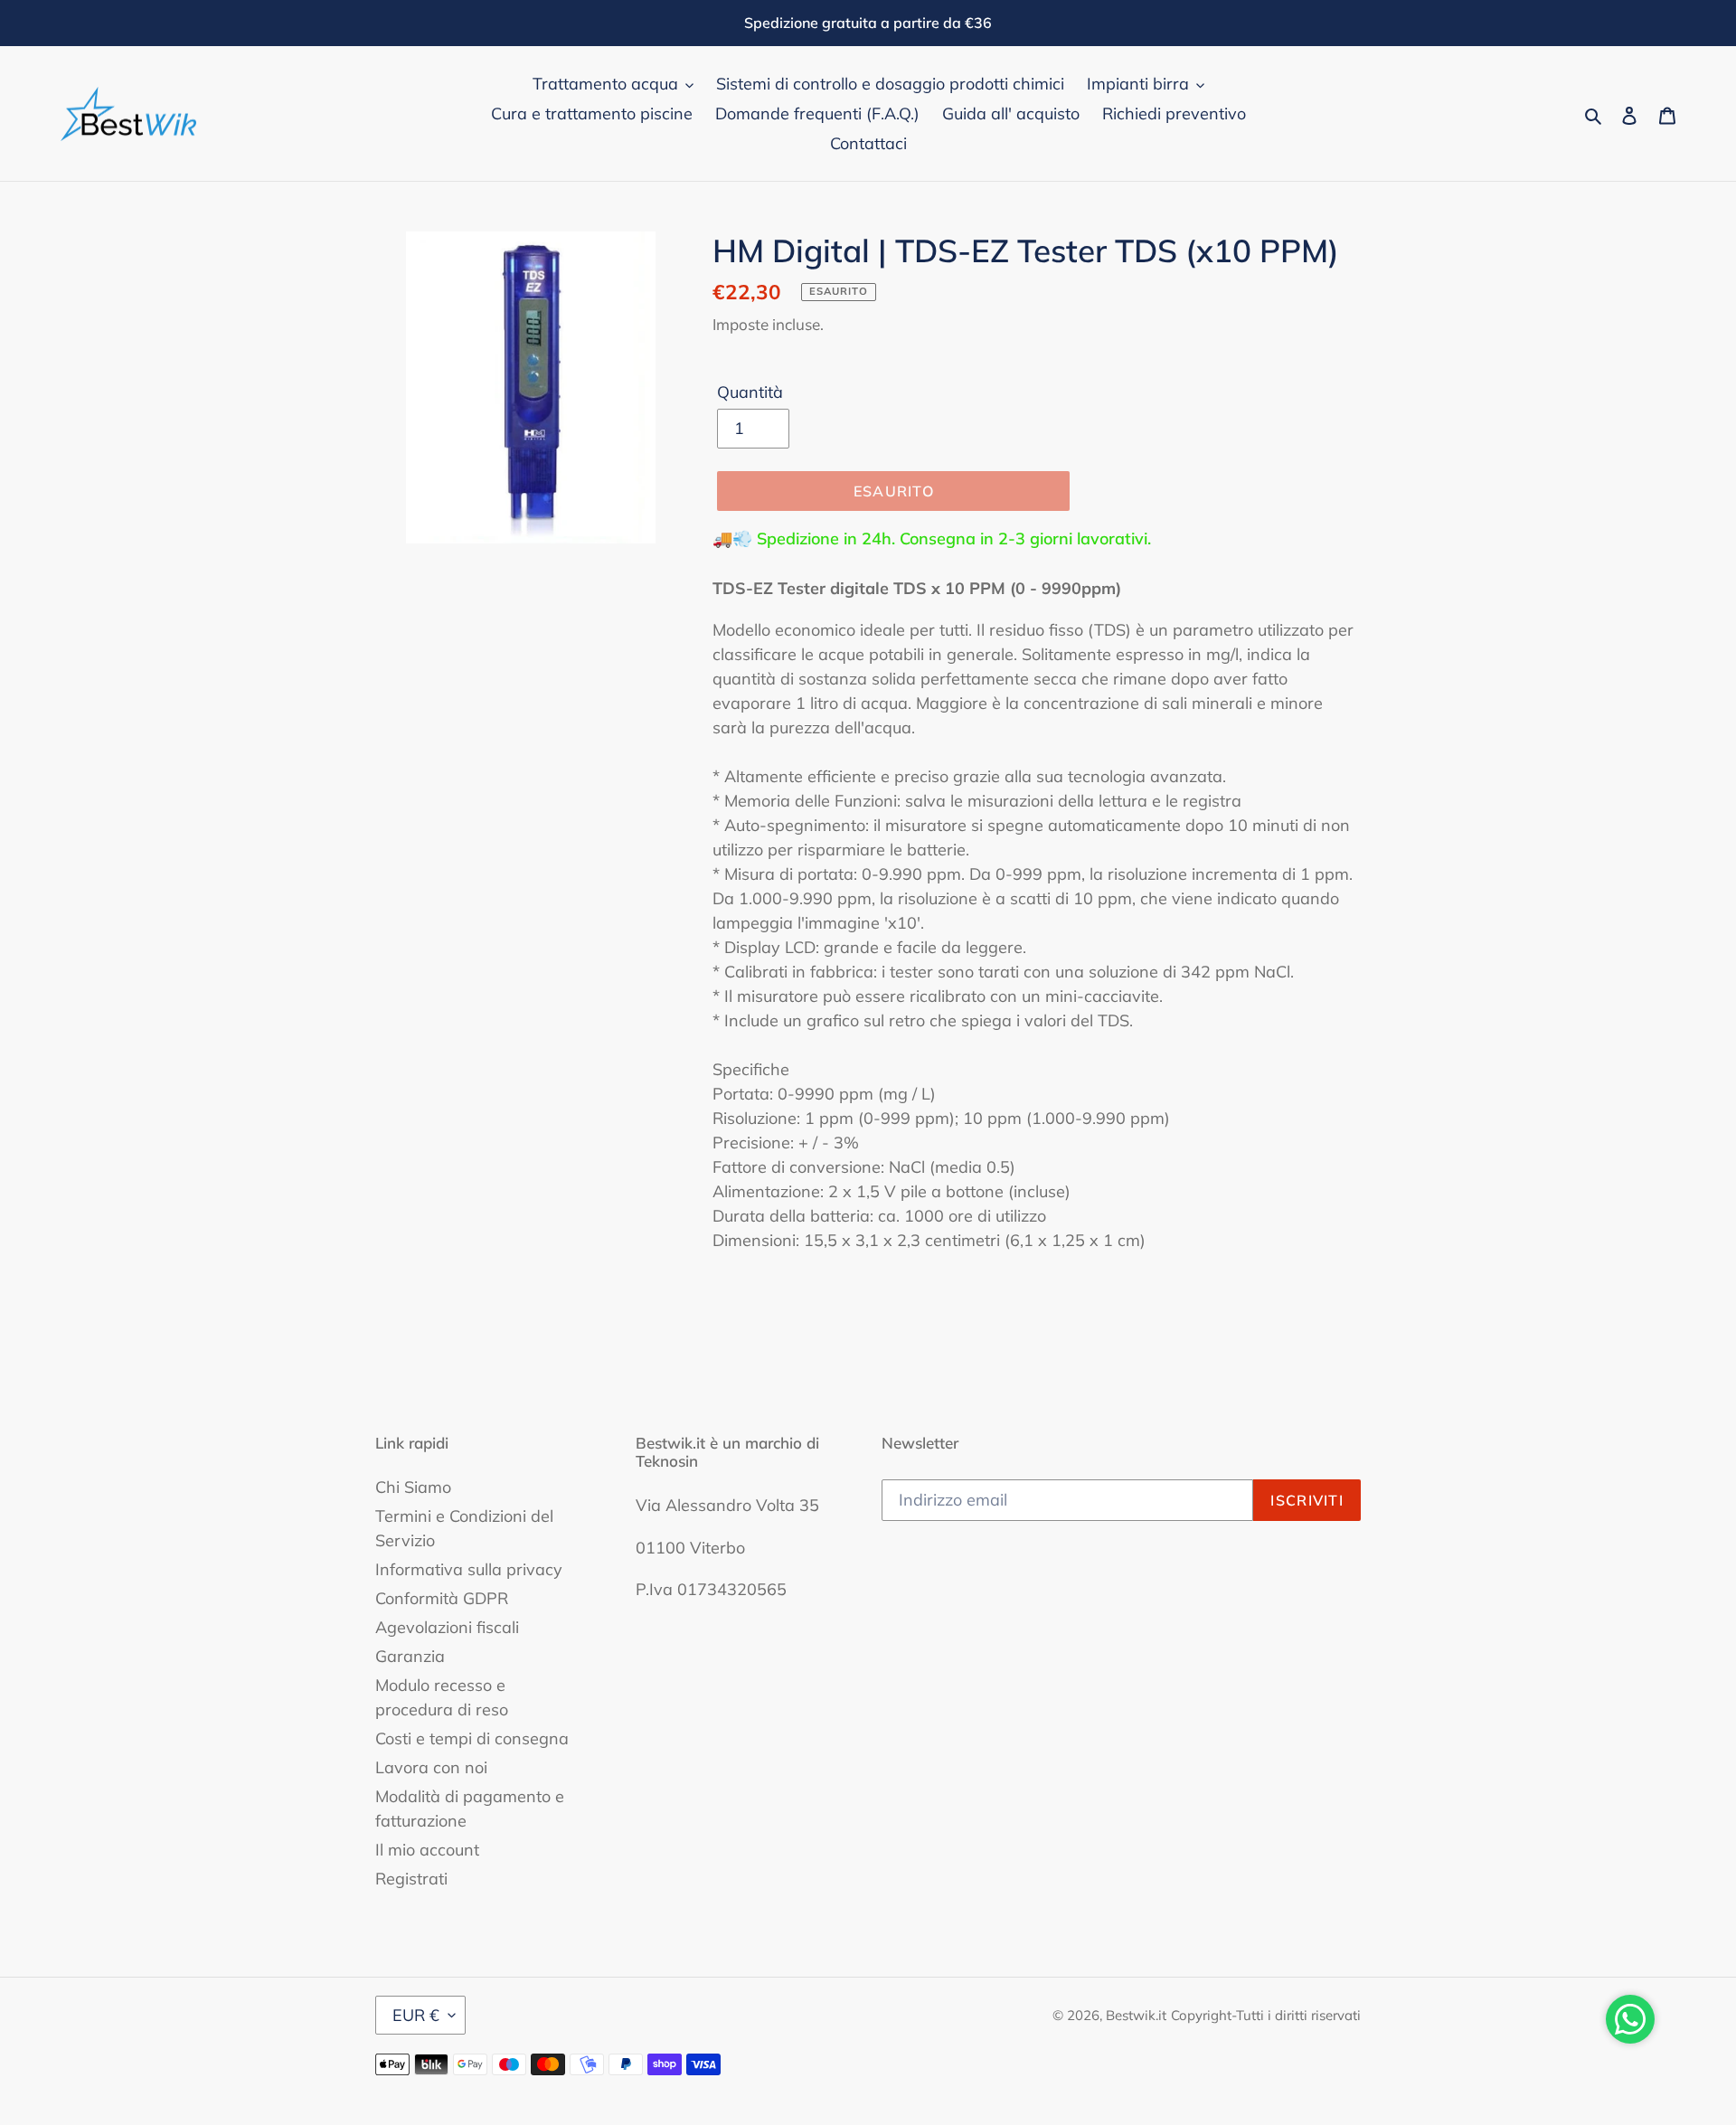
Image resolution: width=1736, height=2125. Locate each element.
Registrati (411, 1879)
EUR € (416, 2015)
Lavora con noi (431, 1767)
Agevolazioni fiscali (447, 1627)
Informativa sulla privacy (469, 1569)
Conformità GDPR (442, 1598)
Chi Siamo (413, 1487)
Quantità (750, 392)
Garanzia (410, 1656)
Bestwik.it (1136, 2015)
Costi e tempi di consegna (472, 1738)
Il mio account (427, 1850)
